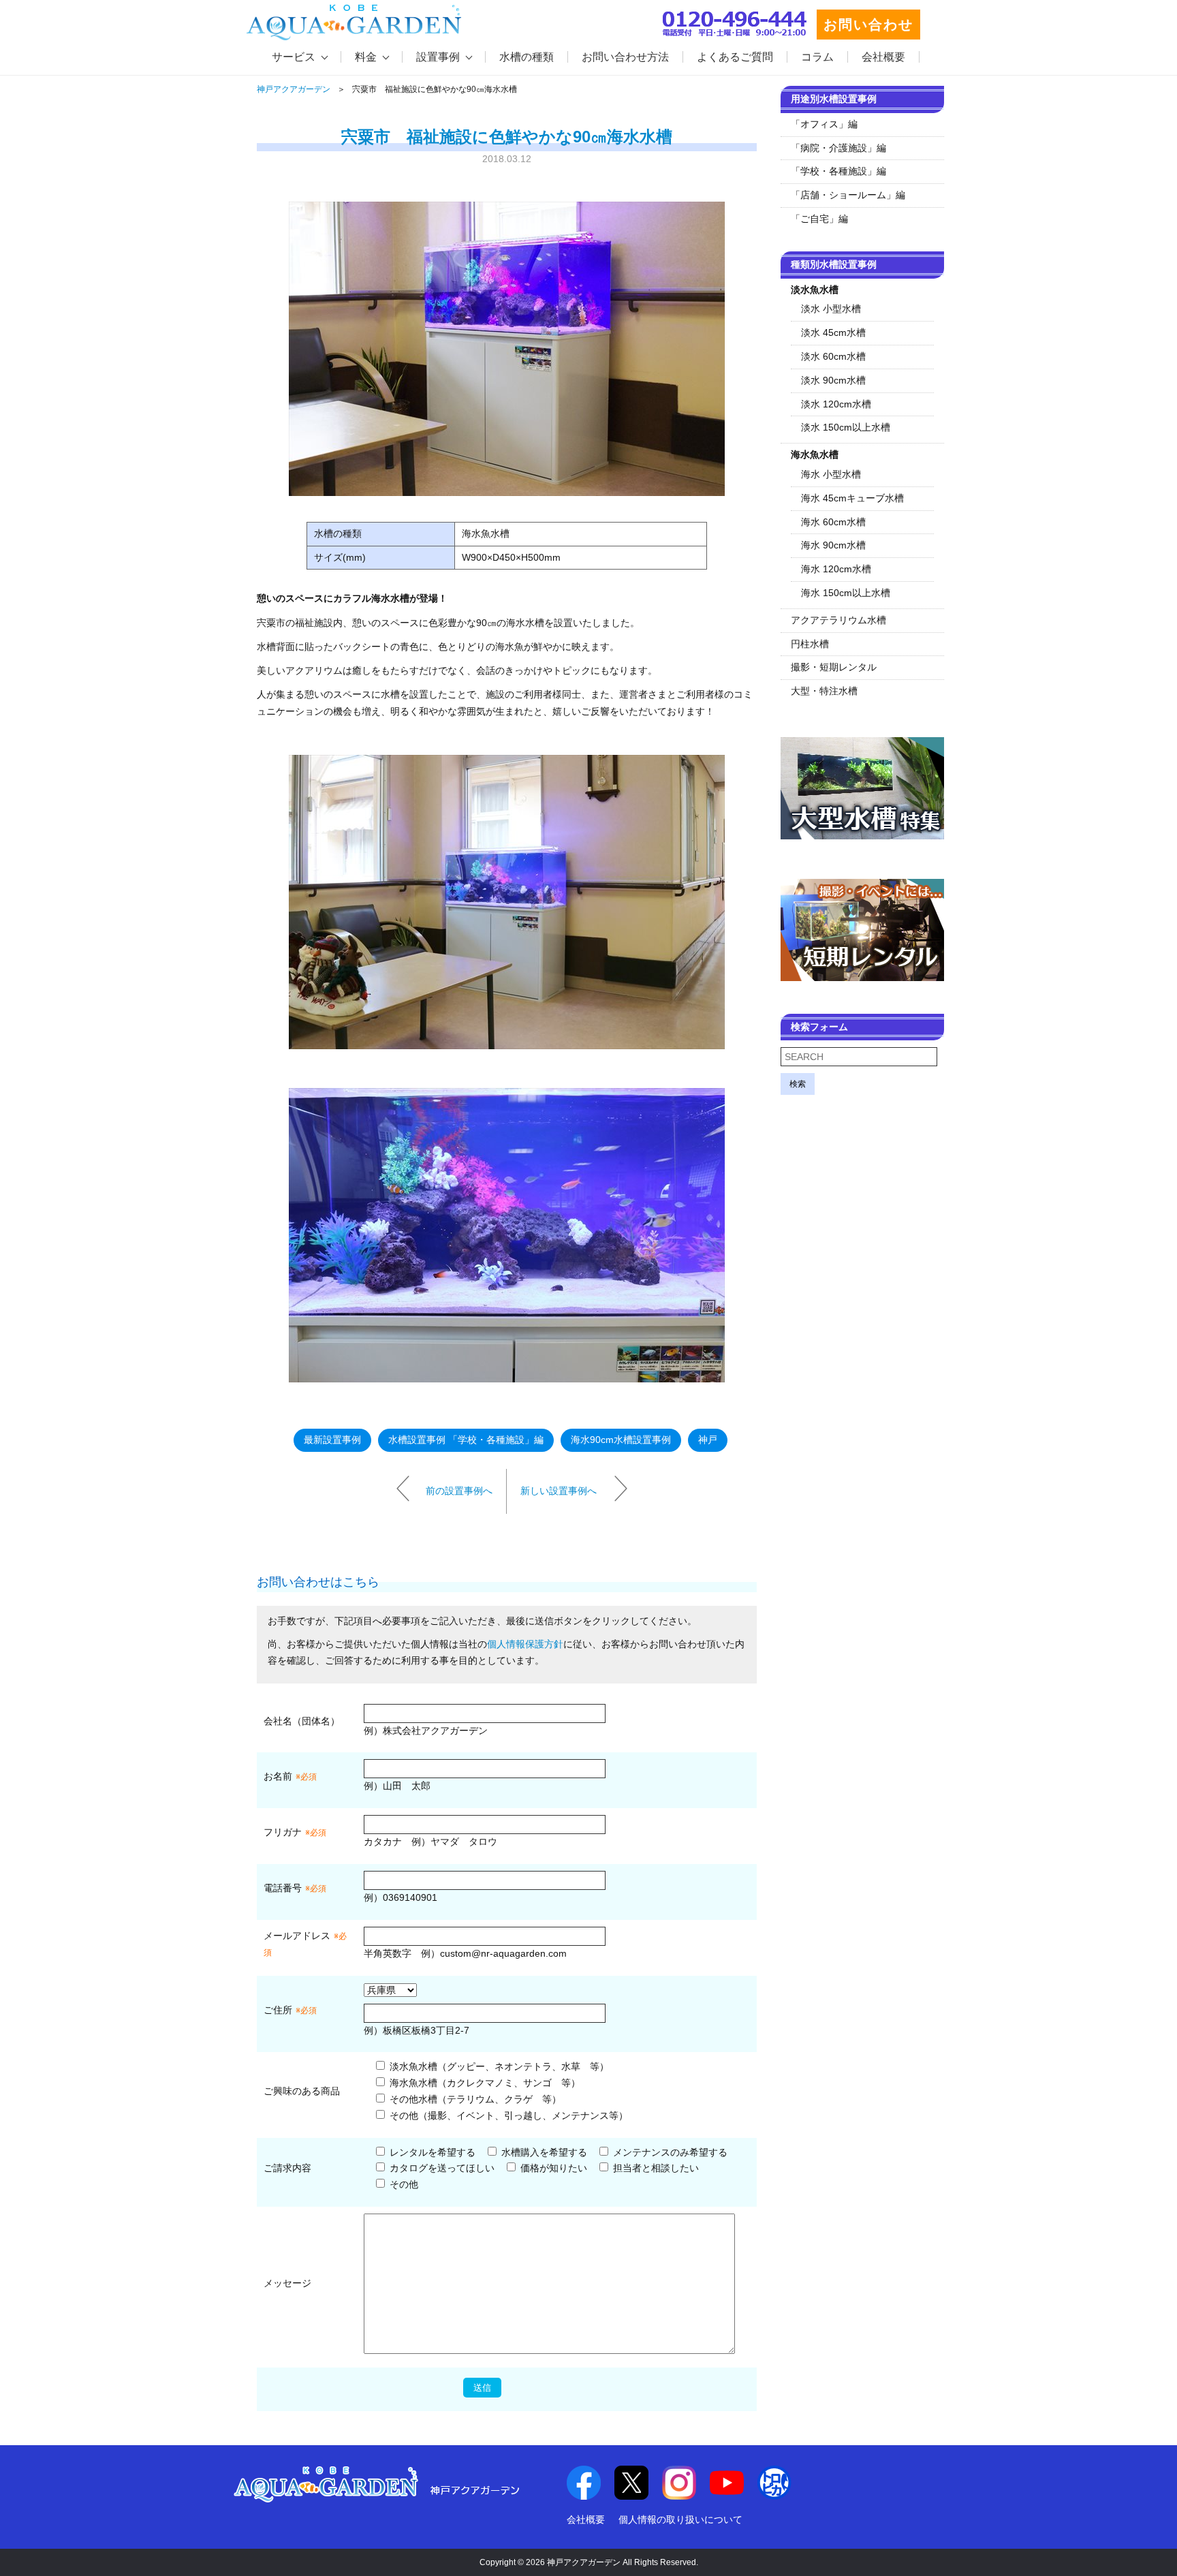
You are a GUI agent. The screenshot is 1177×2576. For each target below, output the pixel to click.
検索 (798, 1084)
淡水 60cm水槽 (833, 356)
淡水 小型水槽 (831, 309)
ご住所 (290, 2010)
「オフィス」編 (824, 124)
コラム (817, 57)
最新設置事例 (332, 1440)
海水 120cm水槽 (836, 569)
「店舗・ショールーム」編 (848, 195)
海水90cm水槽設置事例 (621, 1440)
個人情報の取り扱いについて (680, 2519)
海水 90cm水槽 (833, 545)
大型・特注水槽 (824, 691)
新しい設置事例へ (559, 1491)
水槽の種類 (527, 57)
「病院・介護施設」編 (838, 148)
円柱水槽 (810, 644)
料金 (366, 57)
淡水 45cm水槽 (833, 332)
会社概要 (883, 57)
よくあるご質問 (735, 57)
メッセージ (287, 2283)
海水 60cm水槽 (833, 522)
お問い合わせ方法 (625, 57)
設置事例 (438, 57)
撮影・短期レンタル (834, 667)
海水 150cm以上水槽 (846, 593)
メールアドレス (297, 1936)
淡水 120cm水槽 (836, 404)
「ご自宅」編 (819, 219)
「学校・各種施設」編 (838, 171)
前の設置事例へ (459, 1491)
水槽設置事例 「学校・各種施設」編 (466, 1440)
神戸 (708, 1440)
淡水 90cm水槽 (833, 380)
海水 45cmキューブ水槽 (852, 498)
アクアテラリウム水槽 (838, 620)
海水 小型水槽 (831, 474)
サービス (294, 57)
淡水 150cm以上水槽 (846, 427)
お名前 (278, 1776)
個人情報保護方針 (525, 1644)
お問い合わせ (868, 25)
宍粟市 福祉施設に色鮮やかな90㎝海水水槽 (507, 137)
